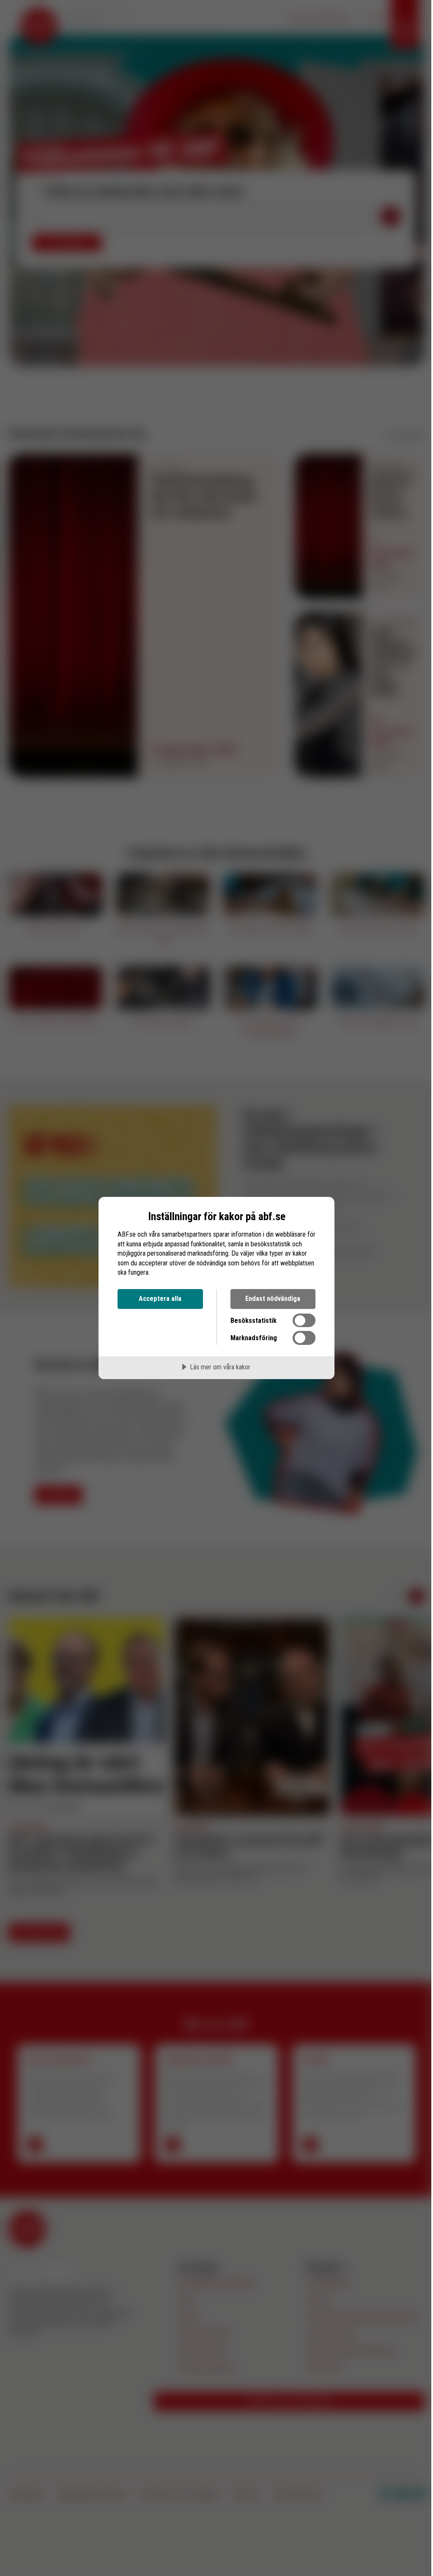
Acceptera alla (160, 1299)
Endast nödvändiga (273, 1299)
